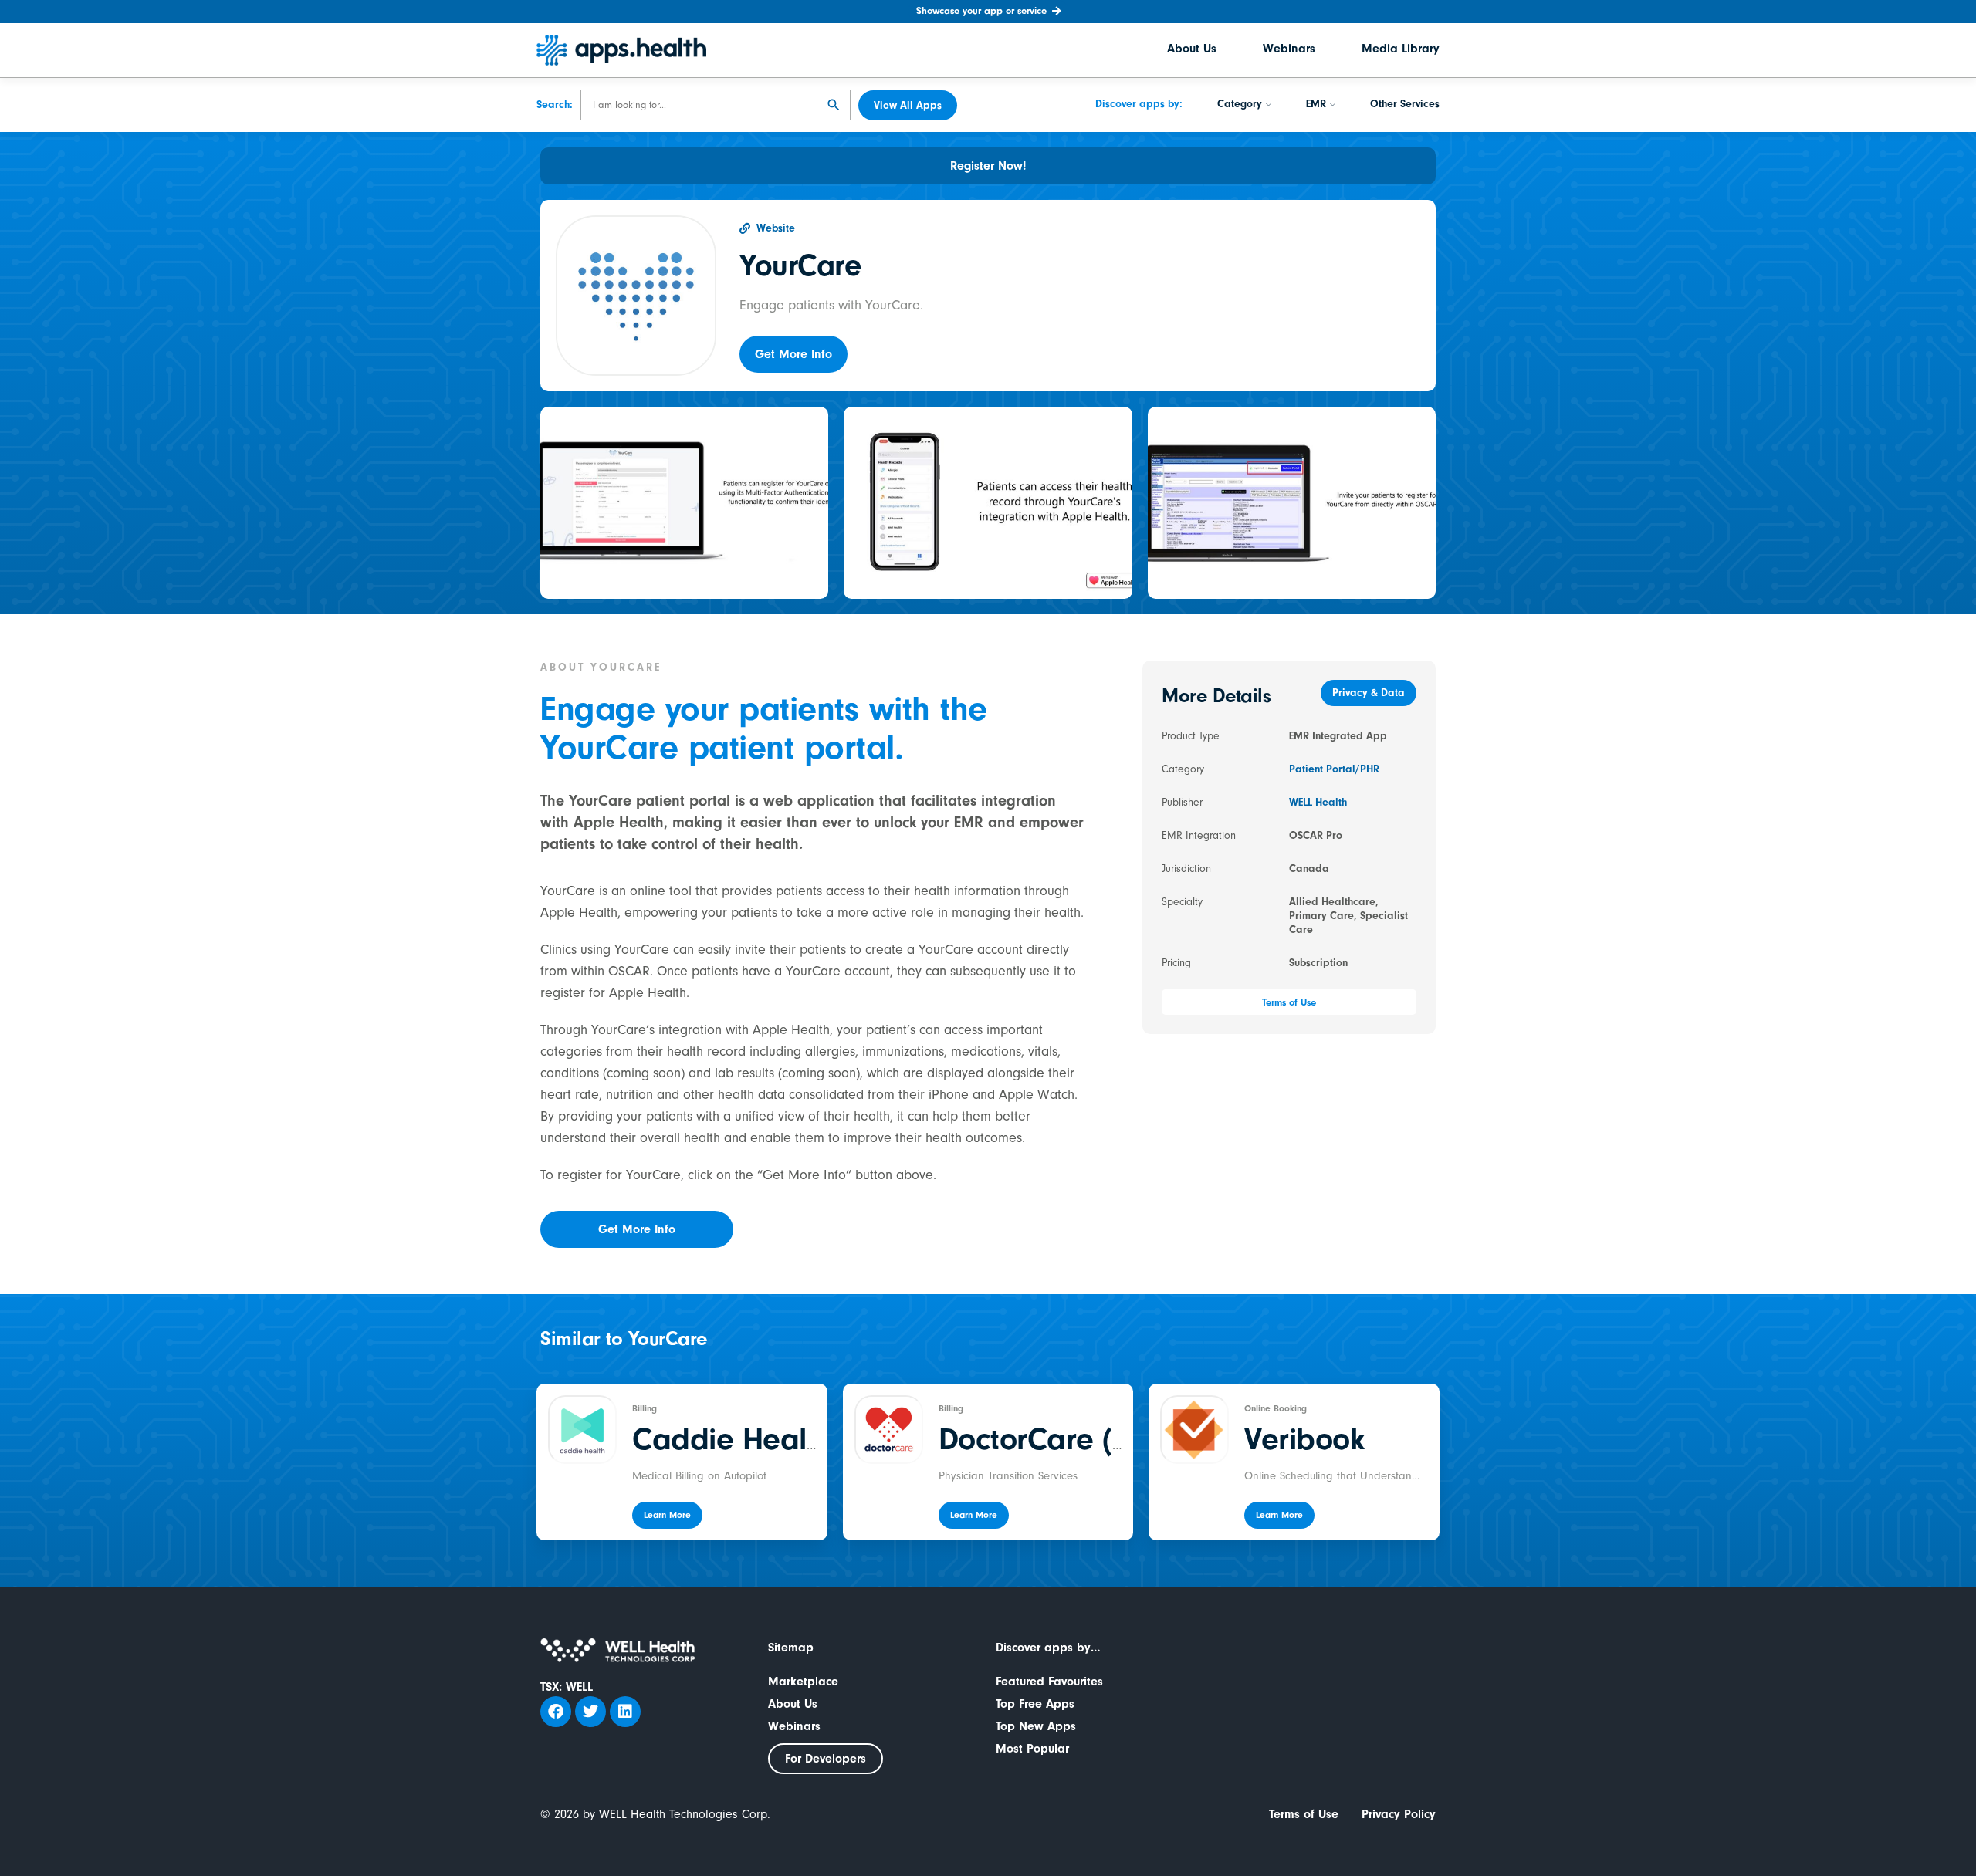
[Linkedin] (625, 1712)
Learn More (667, 1515)
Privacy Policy (1399, 1814)
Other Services (1405, 106)
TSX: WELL (567, 1687)
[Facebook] (556, 1712)
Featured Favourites (1049, 1682)
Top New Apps (1036, 1726)
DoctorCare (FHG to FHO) (1111, 1439)
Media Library (1401, 50)
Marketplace (803, 1682)
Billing (645, 1408)
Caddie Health (732, 1439)
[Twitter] (590, 1712)
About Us (1192, 50)
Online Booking (1276, 1408)
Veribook (1304, 1439)
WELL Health (1318, 803)
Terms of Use (1304, 1814)
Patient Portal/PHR (1334, 769)
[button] (793, 354)
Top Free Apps (1035, 1704)
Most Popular (1032, 1749)
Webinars (1289, 50)
